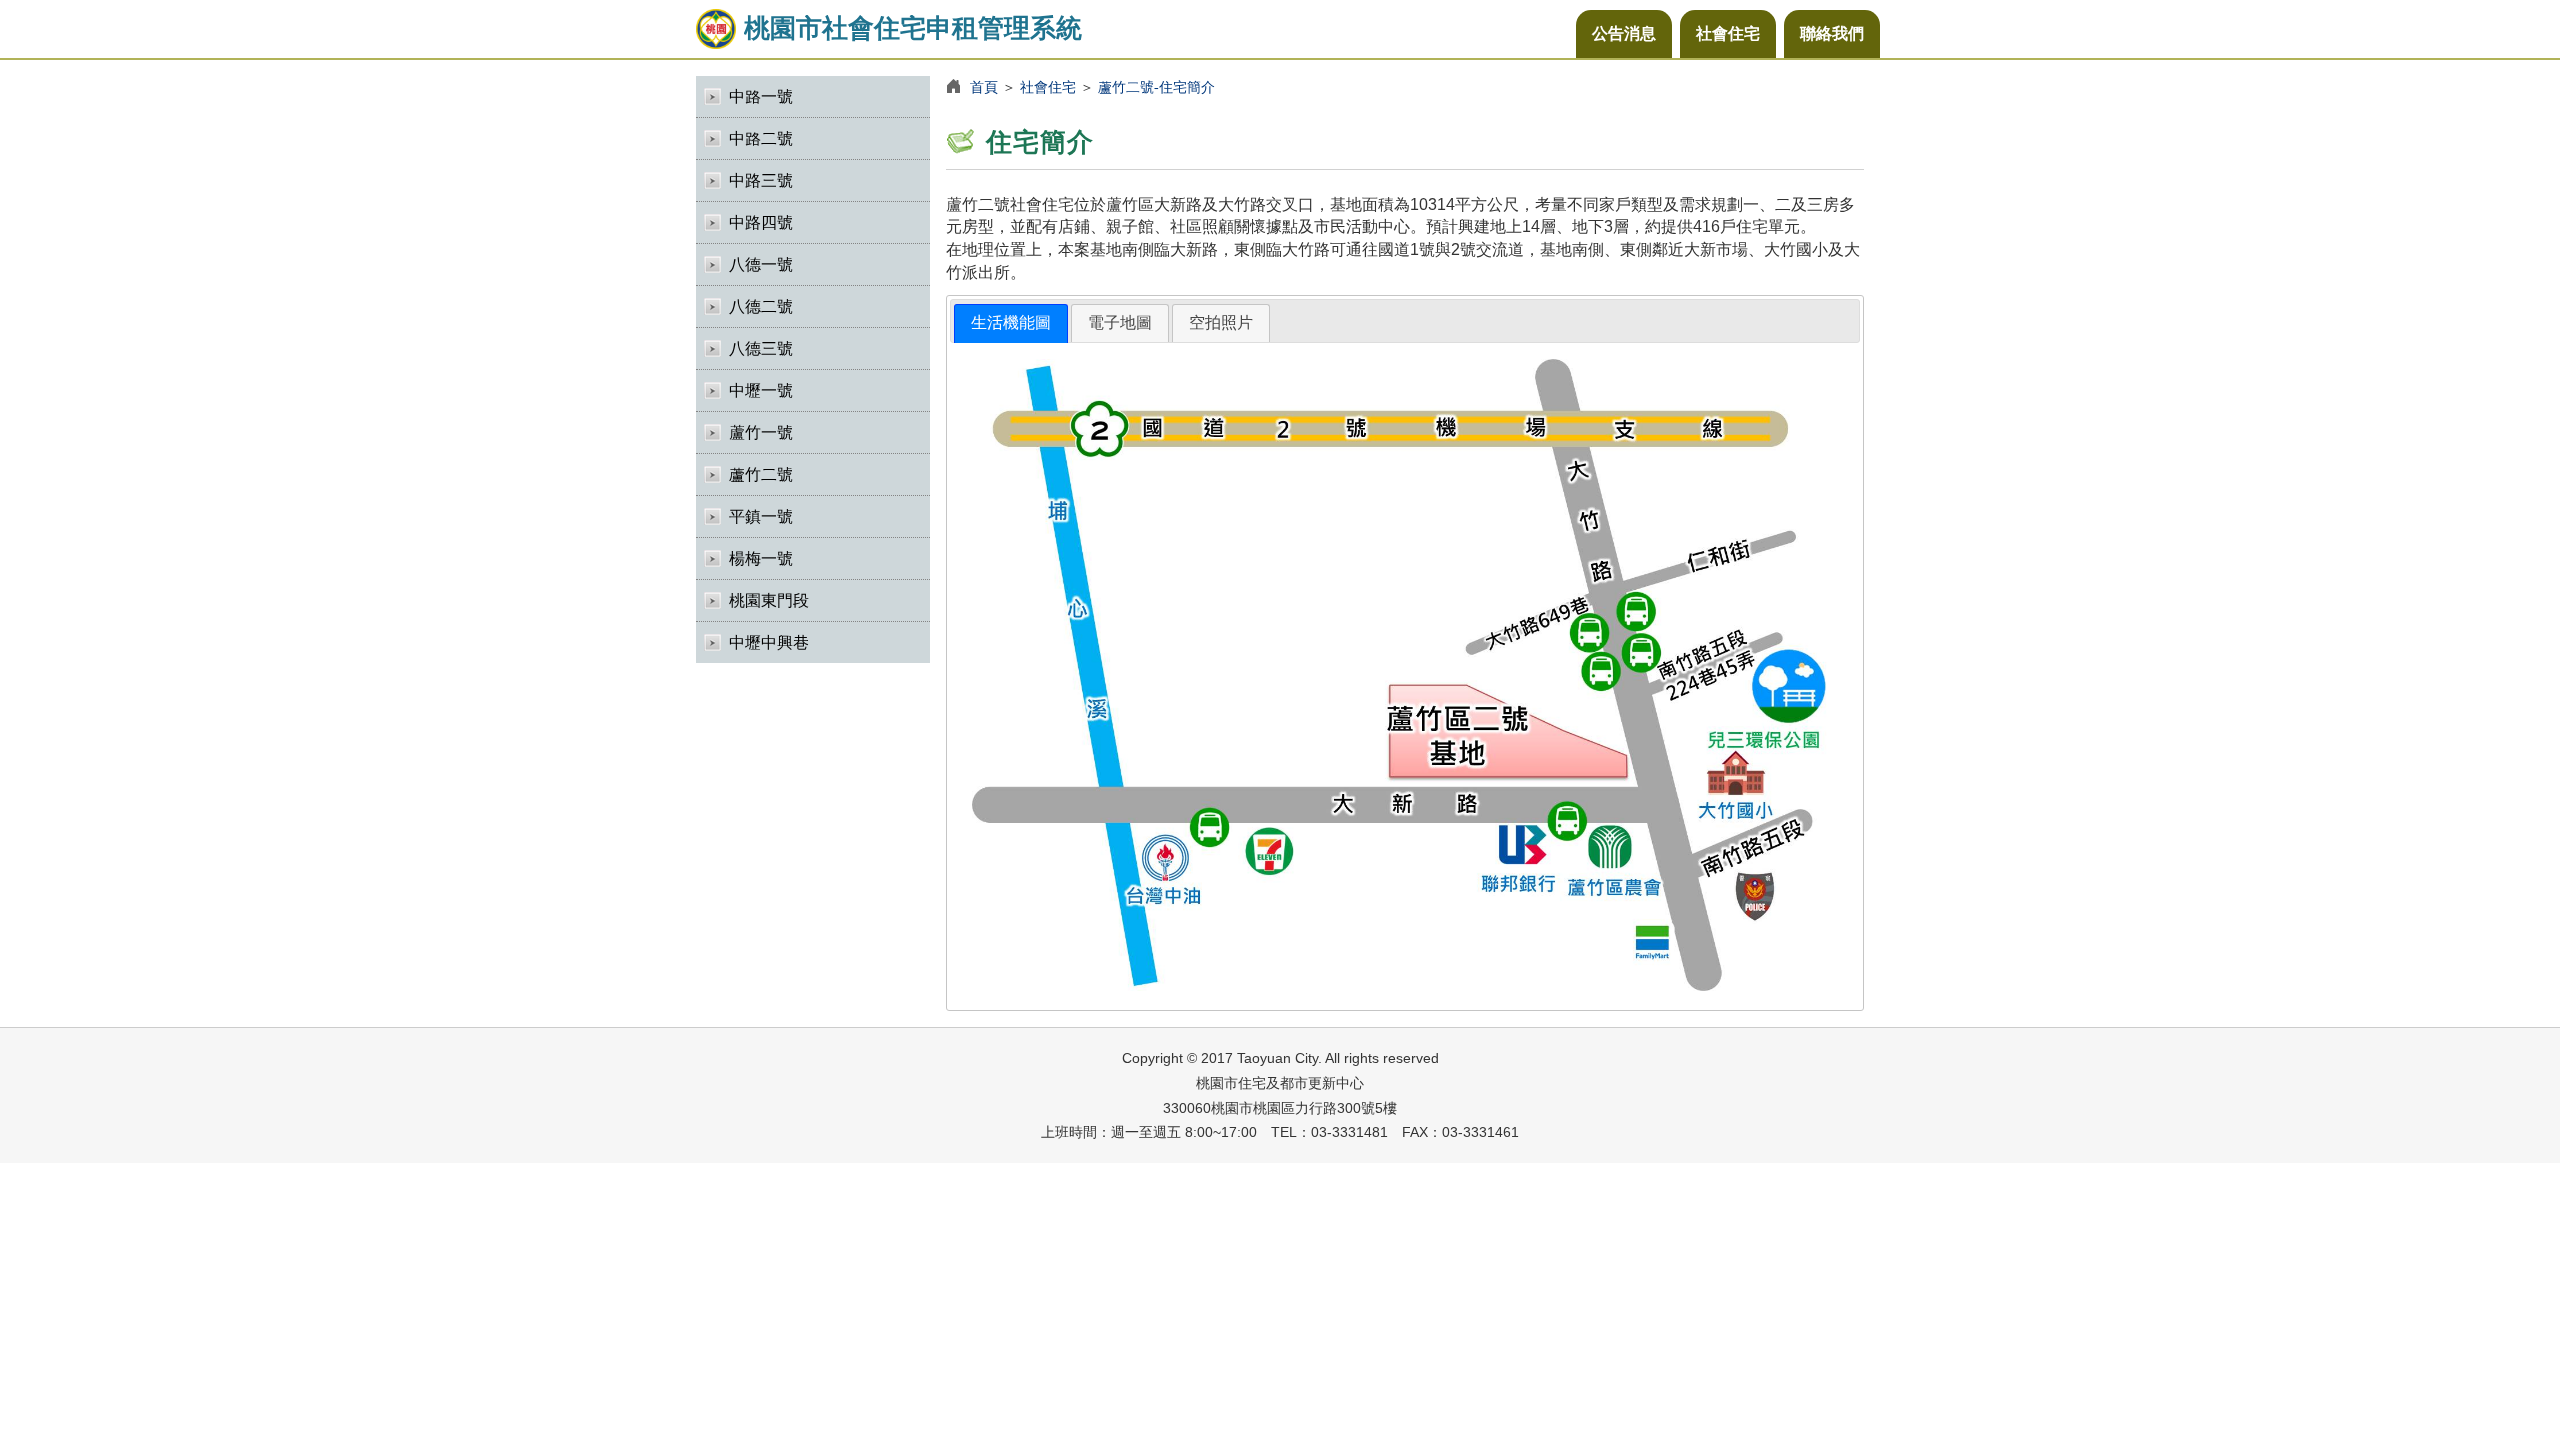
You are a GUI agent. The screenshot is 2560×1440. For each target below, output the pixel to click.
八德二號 (761, 306)
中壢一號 (761, 390)
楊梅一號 (761, 558)
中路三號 (761, 180)
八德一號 (761, 264)
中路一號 (761, 96)
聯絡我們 (1832, 33)
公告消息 (1624, 33)
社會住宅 (1728, 33)
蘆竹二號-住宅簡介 (1156, 87)
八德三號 (761, 348)
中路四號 (761, 222)
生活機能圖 (1011, 322)
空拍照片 (1221, 322)
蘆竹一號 (761, 432)
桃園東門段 (769, 600)
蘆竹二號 (761, 474)
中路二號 (761, 138)
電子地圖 (1120, 322)
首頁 (984, 87)
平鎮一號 (761, 516)
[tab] (1011, 323)
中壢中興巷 (769, 642)
